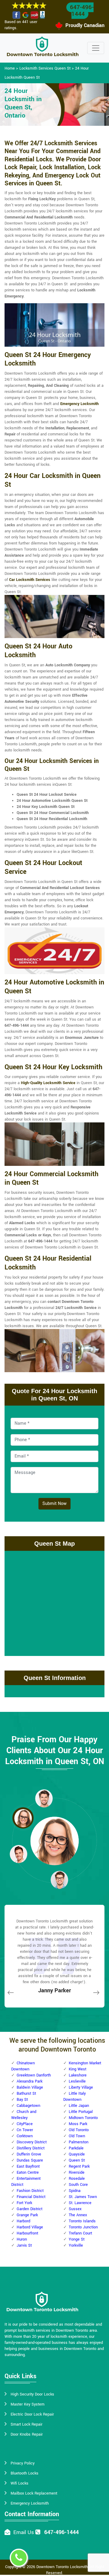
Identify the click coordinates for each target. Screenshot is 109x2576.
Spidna (75, 2191)
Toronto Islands (82, 2221)
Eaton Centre (28, 2172)
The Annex (78, 2215)
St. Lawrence (80, 2203)
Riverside (77, 2172)
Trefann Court (80, 2233)
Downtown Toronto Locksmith (62, 2567)
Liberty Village (81, 2087)
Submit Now (54, 1504)
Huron (22, 2239)
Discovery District (32, 2142)
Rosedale (77, 2179)
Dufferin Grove (29, 2154)
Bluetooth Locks (25, 2473)
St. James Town (83, 2197)
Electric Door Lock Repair (32, 2414)
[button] (44, 1798)
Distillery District (31, 2148)
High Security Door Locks (32, 2394)
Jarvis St (24, 2245)
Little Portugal (81, 2112)
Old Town (77, 2136)
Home (10, 68)
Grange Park (27, 2215)
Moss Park (78, 2124)
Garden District (30, 2209)
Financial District (31, 2197)
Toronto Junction (83, 2227)
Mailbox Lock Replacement (34, 2493)
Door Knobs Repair (27, 2434)
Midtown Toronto (83, 2118)
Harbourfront (27, 2233)
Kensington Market (85, 2063)
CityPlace (25, 2124)
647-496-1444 (82, 11)
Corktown (25, 2136)
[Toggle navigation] (96, 48)
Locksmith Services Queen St (45, 68)
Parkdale (76, 2148)
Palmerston (79, 2142)
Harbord (23, 2221)
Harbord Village (30, 2227)
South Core (78, 2185)
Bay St (22, 2100)
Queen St (77, 2160)
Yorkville (76, 2245)
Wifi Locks (20, 2483)
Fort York (24, 2203)
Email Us (24, 2532)
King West (78, 2069)
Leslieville (77, 2081)
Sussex (75, 2209)
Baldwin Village (30, 2087)
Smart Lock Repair (26, 2424)
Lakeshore (78, 2075)
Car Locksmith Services (30, 580)
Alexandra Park (30, 2081)
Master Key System (28, 2404)
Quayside (77, 2154)
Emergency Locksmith (79, 404)
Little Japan (79, 2106)
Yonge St (77, 2239)
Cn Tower (25, 2130)
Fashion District (30, 2191)
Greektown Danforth (34, 2075)
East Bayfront (28, 2166)
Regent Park (79, 2166)
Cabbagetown (28, 2106)
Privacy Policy (23, 2463)
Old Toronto (79, 2130)
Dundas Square (30, 2160)
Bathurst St (26, 2093)
